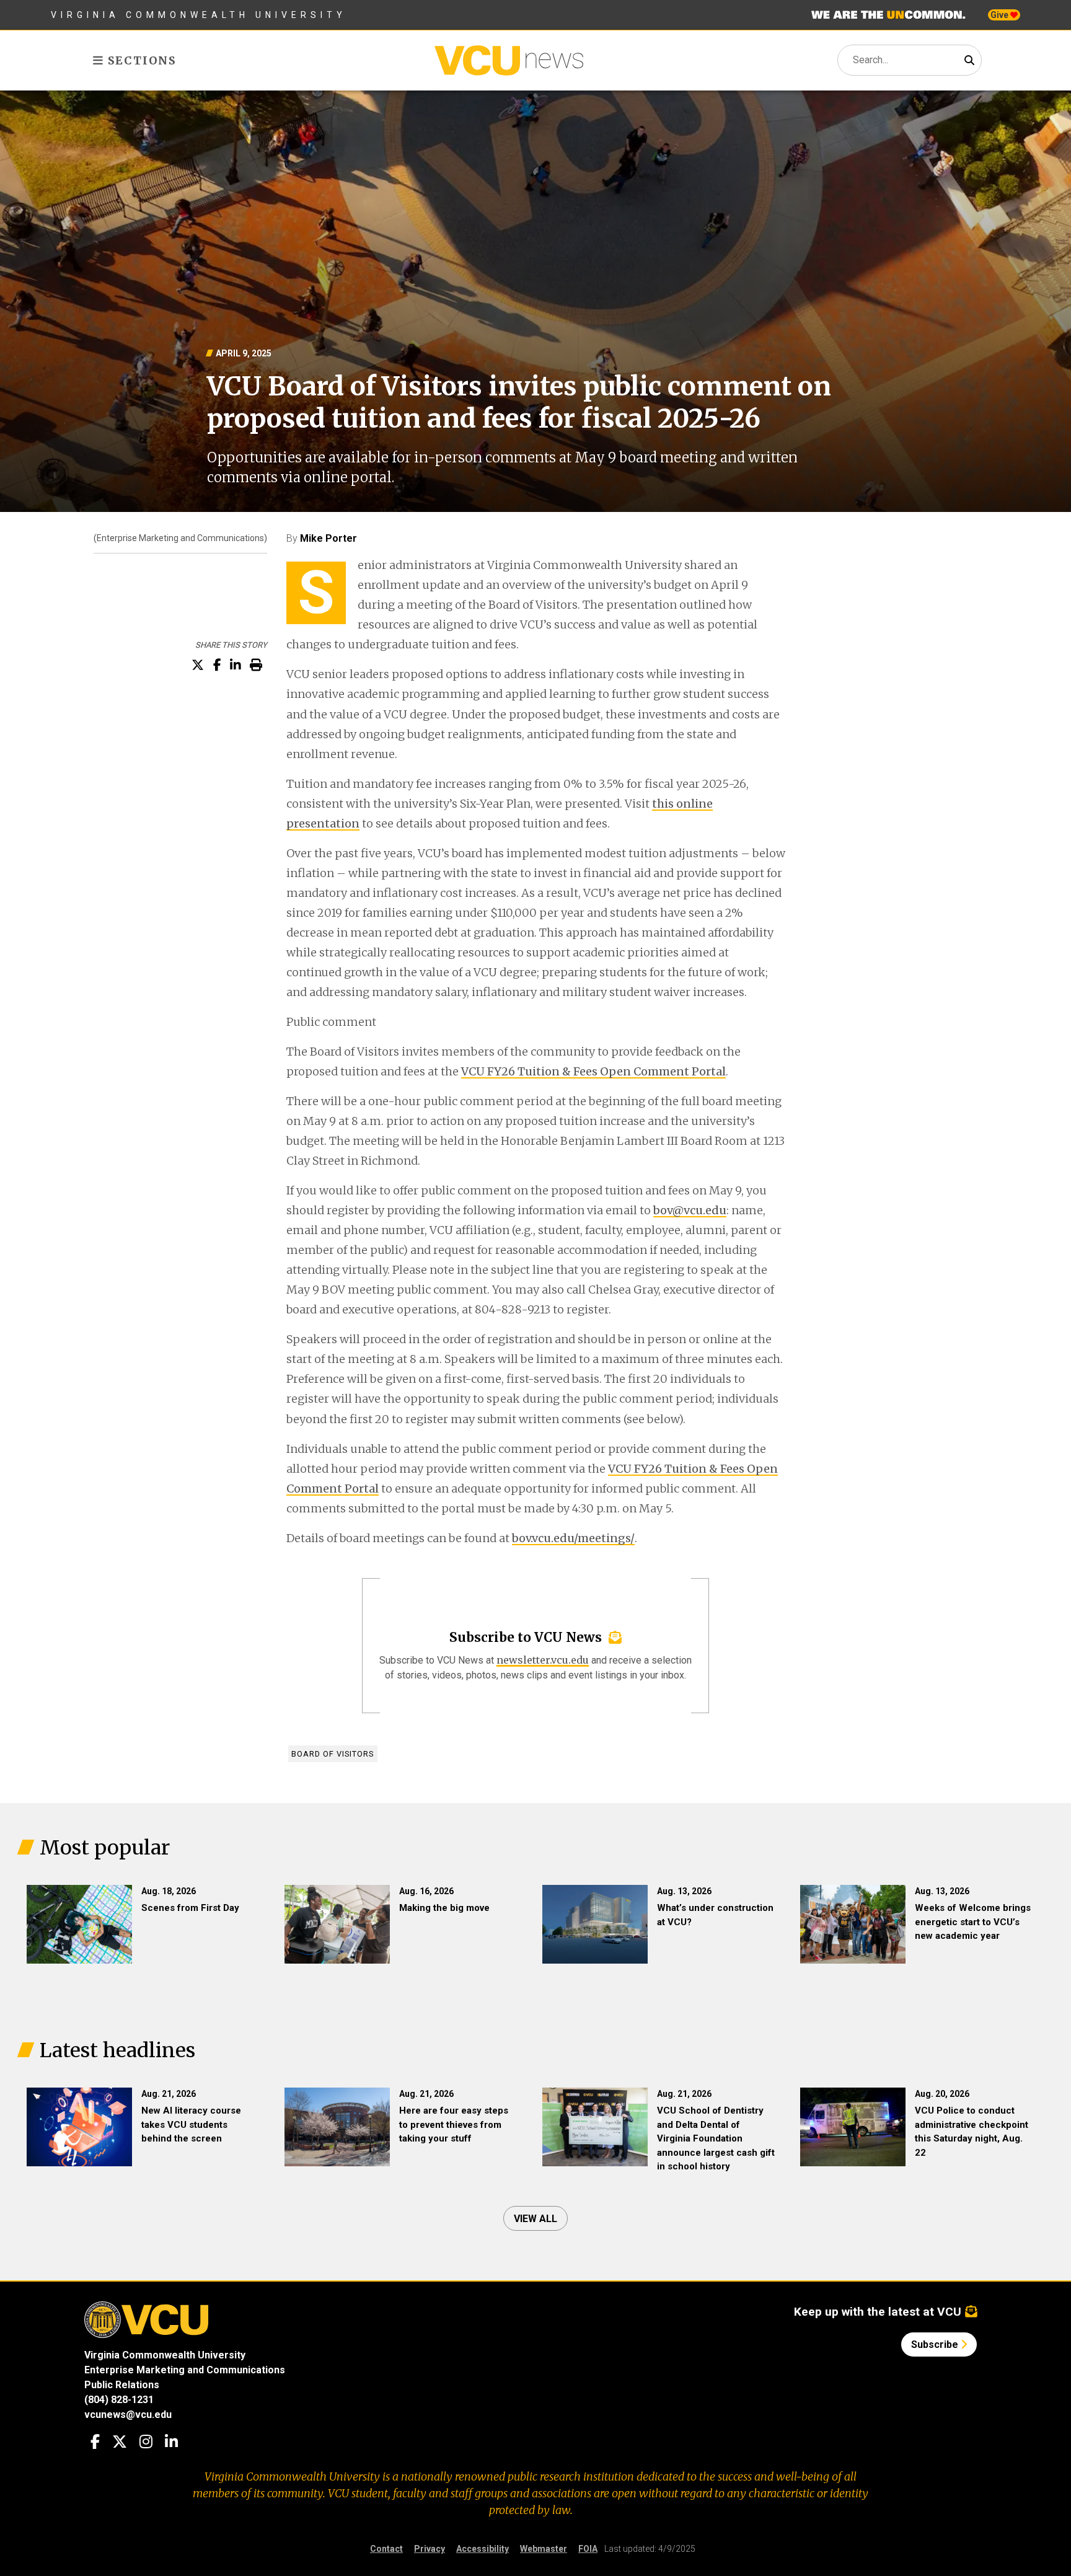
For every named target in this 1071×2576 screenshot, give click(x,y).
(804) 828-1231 (119, 2400)
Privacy (430, 2549)
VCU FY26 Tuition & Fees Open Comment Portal (593, 1071)
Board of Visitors (333, 1754)
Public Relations (122, 2385)
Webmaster (544, 2549)
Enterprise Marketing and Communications (185, 2370)
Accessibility (483, 2549)
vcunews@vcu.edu (128, 2415)
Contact (386, 2549)
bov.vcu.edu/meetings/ (573, 1538)
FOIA (588, 2549)
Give (1000, 15)
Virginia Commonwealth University (199, 15)
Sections (140, 60)
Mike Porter (328, 538)
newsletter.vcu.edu (543, 1660)
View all (535, 2219)
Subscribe (936, 2344)
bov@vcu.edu (690, 1210)
